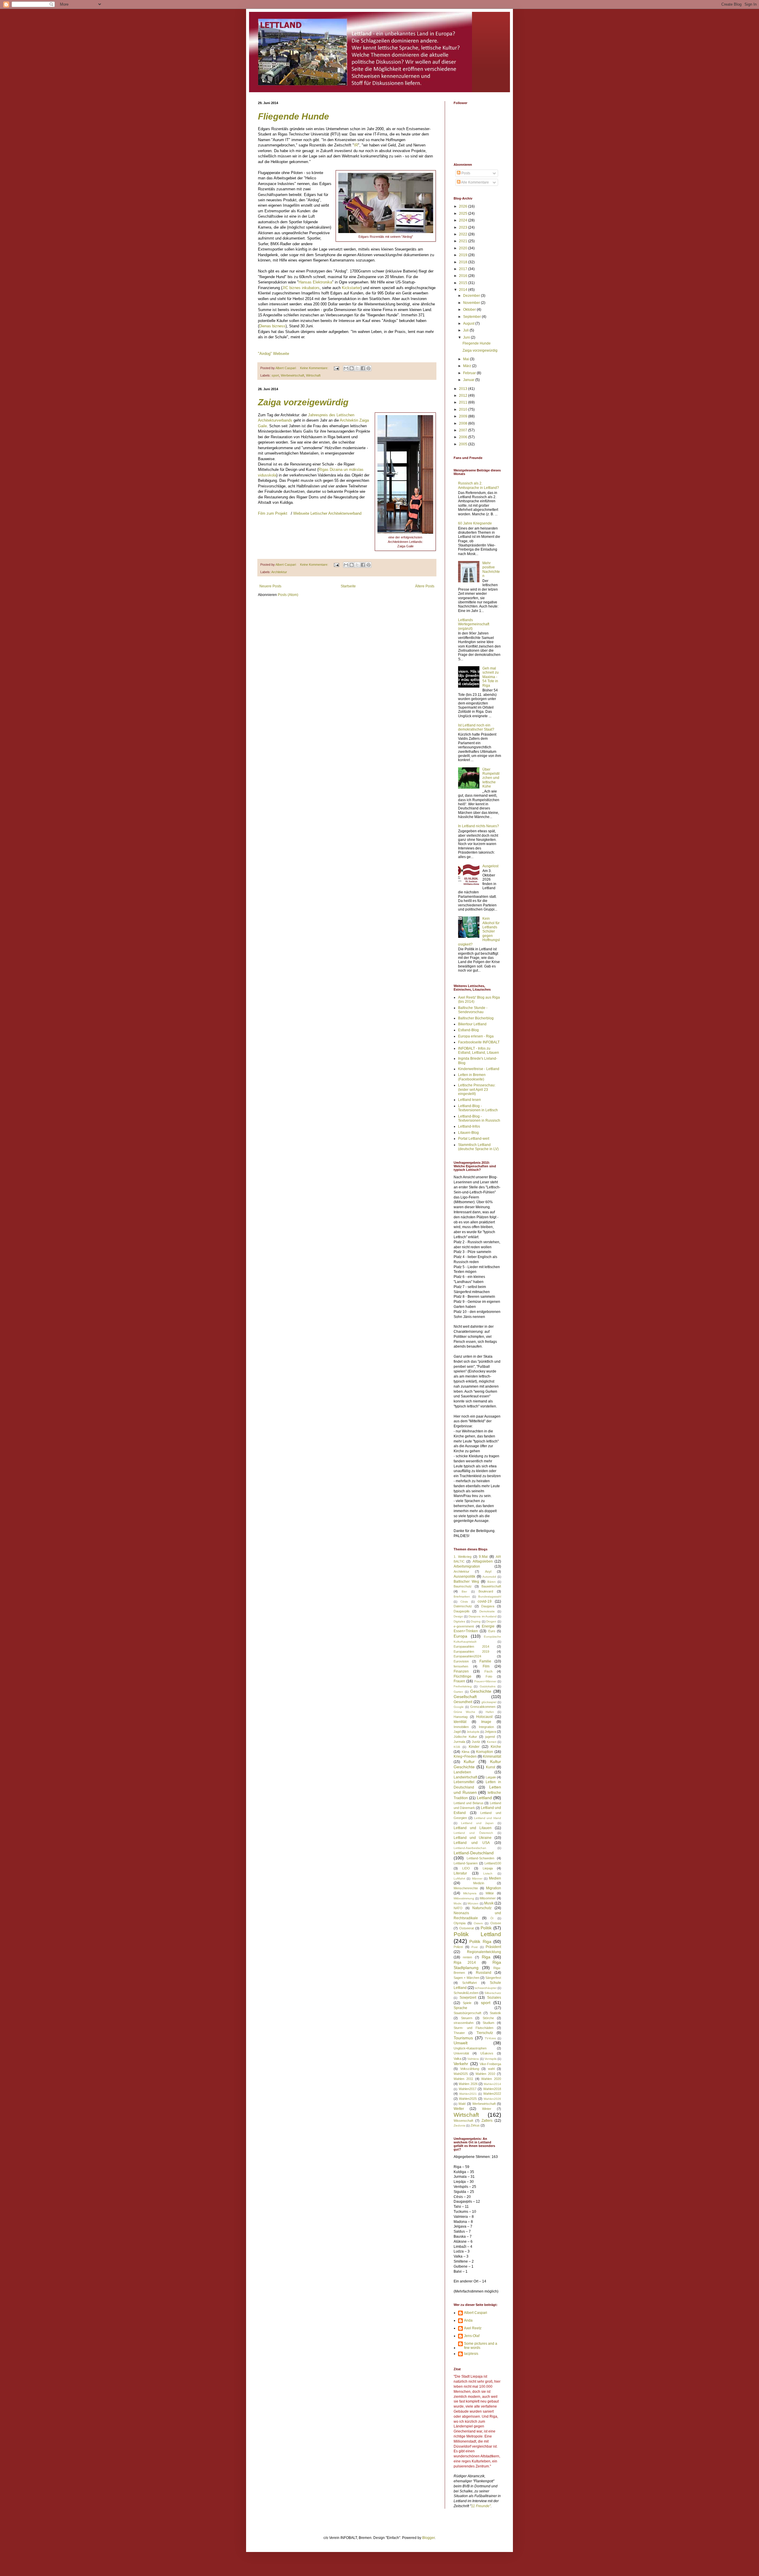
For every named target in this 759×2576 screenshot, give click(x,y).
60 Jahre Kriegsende (475, 523)
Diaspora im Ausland (482, 1616)
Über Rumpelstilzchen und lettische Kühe (491, 778)
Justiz (476, 1742)
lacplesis (471, 2354)
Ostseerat (467, 1928)
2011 (464, 402)
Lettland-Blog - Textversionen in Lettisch (478, 1108)
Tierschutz (485, 2033)
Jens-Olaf (472, 2336)
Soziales (494, 1998)
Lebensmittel (464, 1782)
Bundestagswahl (490, 1597)
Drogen (491, 1621)
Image (486, 1722)
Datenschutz (463, 1606)
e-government (464, 1626)
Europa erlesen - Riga (476, 1036)
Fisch (488, 1671)
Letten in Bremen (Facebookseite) (472, 1077)
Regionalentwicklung (484, 1952)
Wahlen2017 (468, 2089)
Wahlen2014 (492, 2084)
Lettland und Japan (477, 1823)
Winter (487, 2109)
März (468, 366)
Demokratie (487, 1611)
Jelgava (490, 1732)
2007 (464, 430)
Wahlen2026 (492, 2099)
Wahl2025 (461, 2074)
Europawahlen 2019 (471, 1652)
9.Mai (483, 1557)
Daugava (488, 1606)
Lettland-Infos (469, 1126)
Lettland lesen (469, 1100)
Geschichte (481, 1691)
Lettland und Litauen (473, 1828)
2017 (464, 269)
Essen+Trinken (466, 1631)
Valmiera (473, 2059)
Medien (495, 1878)
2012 (464, 396)
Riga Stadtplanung (477, 1965)
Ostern (478, 1923)
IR (356, 145)
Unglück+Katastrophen (470, 2048)
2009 (464, 416)
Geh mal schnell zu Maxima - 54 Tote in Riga (491, 677)
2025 (464, 213)
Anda (468, 2320)
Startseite (348, 586)
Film (486, 1666)
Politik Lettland (477, 1934)
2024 (464, 220)
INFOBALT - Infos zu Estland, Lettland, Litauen (479, 1051)
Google (459, 1707)
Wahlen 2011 (463, 2079)
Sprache (460, 2008)
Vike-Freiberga (490, 2064)
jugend (490, 1737)
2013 (464, 389)
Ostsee (496, 1923)
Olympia (460, 1923)
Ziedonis (459, 2125)
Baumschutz (463, 1586)
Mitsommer (488, 1898)
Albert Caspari (476, 2313)
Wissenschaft (463, 2121)
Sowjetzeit (468, 1998)
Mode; (458, 1903)
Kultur (469, 1762)
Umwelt (461, 2043)
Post (475, 1947)
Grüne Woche (464, 1712)
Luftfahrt (459, 1878)
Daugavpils (462, 1611)
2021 (464, 241)
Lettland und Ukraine (473, 1838)
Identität (460, 1722)
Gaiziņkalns (488, 1686)
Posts (465, 173)
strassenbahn (464, 2023)
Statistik (495, 2013)
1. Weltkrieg (463, 1557)
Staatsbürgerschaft (467, 2013)
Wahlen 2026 (468, 2084)
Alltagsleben (483, 1561)
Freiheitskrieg (463, 1686)
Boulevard (486, 1591)
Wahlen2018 (492, 2089)
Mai (467, 359)
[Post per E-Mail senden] (336, 368)
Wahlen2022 (492, 2094)
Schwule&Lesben (466, 1993)
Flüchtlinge (463, 1676)
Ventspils (491, 2059)
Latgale (491, 1777)
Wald (462, 2104)
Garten (458, 1692)
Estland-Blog (468, 1030)
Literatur (460, 1873)
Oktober (470, 310)
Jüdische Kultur (465, 1737)
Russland (484, 1973)
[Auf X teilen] (357, 368)
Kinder (474, 1747)
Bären (492, 1582)
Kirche (496, 1747)
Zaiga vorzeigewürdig (303, 402)
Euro (492, 1631)
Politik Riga (480, 1941)
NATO (458, 1908)
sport (275, 375)
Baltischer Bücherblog (476, 1018)
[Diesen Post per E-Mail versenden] (346, 368)
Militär (490, 1893)
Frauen (459, 1681)
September (472, 317)
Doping (476, 1621)
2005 (464, 444)
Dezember (472, 296)
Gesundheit (463, 1702)
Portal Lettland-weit (474, 1139)
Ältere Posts (425, 586)
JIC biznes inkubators (301, 288)
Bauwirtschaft (491, 1586)
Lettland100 (493, 1863)
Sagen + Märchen (467, 1978)
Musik (489, 1903)
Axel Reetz (473, 2328)
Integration (486, 1727)
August (469, 323)
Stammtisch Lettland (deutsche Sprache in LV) (478, 1147)
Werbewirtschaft (292, 375)
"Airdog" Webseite (274, 354)
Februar (470, 373)
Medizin (479, 1883)
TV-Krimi (490, 2038)
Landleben (462, 1772)
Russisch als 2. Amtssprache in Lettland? (479, 485)
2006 (464, 437)
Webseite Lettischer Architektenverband (327, 513)
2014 (464, 290)
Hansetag (461, 1717)
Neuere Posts (270, 586)
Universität (461, 2053)
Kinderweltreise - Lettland (479, 1069)
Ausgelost (490, 866)
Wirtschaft (313, 375)
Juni (467, 337)
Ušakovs (487, 2053)
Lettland (484, 1798)
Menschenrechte (466, 1888)
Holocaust (484, 1717)
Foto (489, 1676)
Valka (457, 2059)
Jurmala (459, 1742)
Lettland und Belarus (469, 1803)
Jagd (457, 1732)
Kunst (491, 1767)
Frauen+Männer (485, 1681)
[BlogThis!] (352, 368)
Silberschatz (493, 1993)
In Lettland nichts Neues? (479, 826)
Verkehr (461, 2064)
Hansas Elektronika (315, 282)
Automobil (489, 1577)
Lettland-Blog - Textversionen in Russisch (479, 1118)
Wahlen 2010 (485, 2074)
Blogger (428, 2538)
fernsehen (461, 1666)
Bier (464, 1591)
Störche (488, 2018)
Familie (485, 1661)
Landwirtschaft (465, 1777)
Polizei (458, 1947)
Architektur (279, 572)
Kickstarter (351, 288)
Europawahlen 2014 (471, 1646)
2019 (464, 255)
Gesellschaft (465, 1697)
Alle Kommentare (475, 182)
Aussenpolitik (464, 1576)
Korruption (485, 1752)
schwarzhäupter (486, 1988)
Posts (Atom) (288, 595)
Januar (469, 380)
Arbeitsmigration (467, 1566)
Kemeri (492, 1742)
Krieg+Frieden (465, 1756)
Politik (486, 1928)
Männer (477, 1878)
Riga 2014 (465, 1963)
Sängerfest (493, 1978)
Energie (488, 1626)
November (472, 303)
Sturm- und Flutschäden (473, 2028)
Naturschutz (482, 1908)
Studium (488, 2023)
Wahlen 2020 (491, 2079)
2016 (464, 276)
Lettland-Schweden (480, 1858)
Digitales (459, 1621)
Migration (493, 1888)
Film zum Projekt (273, 513)
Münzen (473, 1903)
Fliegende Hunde (294, 116)
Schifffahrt (469, 1983)
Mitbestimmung (464, 1898)
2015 (464, 283)
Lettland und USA (472, 1843)
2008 (464, 423)
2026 (464, 206)
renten (467, 1957)
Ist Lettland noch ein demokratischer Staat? (476, 727)
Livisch (488, 1873)
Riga (486, 1957)
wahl (491, 2069)
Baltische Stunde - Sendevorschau (473, 1010)
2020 (464, 248)
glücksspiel (489, 1702)
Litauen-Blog (468, 1133)
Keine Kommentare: (315, 368)
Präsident (493, 1947)
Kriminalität (492, 1756)
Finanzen (461, 1671)
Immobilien (461, 1727)
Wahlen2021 (468, 2094)
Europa (460, 1636)
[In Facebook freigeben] (363, 368)
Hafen (490, 1712)
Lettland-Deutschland (474, 1853)
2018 (464, 262)
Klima (465, 1752)
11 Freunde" (481, 2506)
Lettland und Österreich (473, 1833)
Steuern (467, 2018)
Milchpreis (470, 1893)
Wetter (459, 2109)
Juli (466, 330)
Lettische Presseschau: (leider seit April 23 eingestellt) (477, 1089)
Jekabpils (473, 1732)
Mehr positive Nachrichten (491, 569)
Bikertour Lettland (472, 1024)
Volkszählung (470, 2069)
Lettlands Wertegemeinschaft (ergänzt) (474, 624)
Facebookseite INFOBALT (479, 1042)
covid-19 (485, 1601)
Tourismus (463, 2038)
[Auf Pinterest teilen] (369, 368)
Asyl (488, 1571)
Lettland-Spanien (466, 1863)
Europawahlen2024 (467, 1656)
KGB (457, 1747)
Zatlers (487, 2121)
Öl (492, 1918)
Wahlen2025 (468, 2099)
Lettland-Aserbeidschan (470, 1848)
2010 (464, 409)
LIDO (466, 1868)
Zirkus (475, 2125)
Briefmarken (462, 1597)
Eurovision (461, 1661)
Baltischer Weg (466, 1582)
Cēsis (464, 1602)
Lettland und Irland (488, 1818)
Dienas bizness (272, 326)
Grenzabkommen (483, 1707)
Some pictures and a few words (481, 2346)
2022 (464, 234)
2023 (464, 227)
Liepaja (488, 1868)
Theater (459, 2033)
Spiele (467, 2003)
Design (458, 1616)
